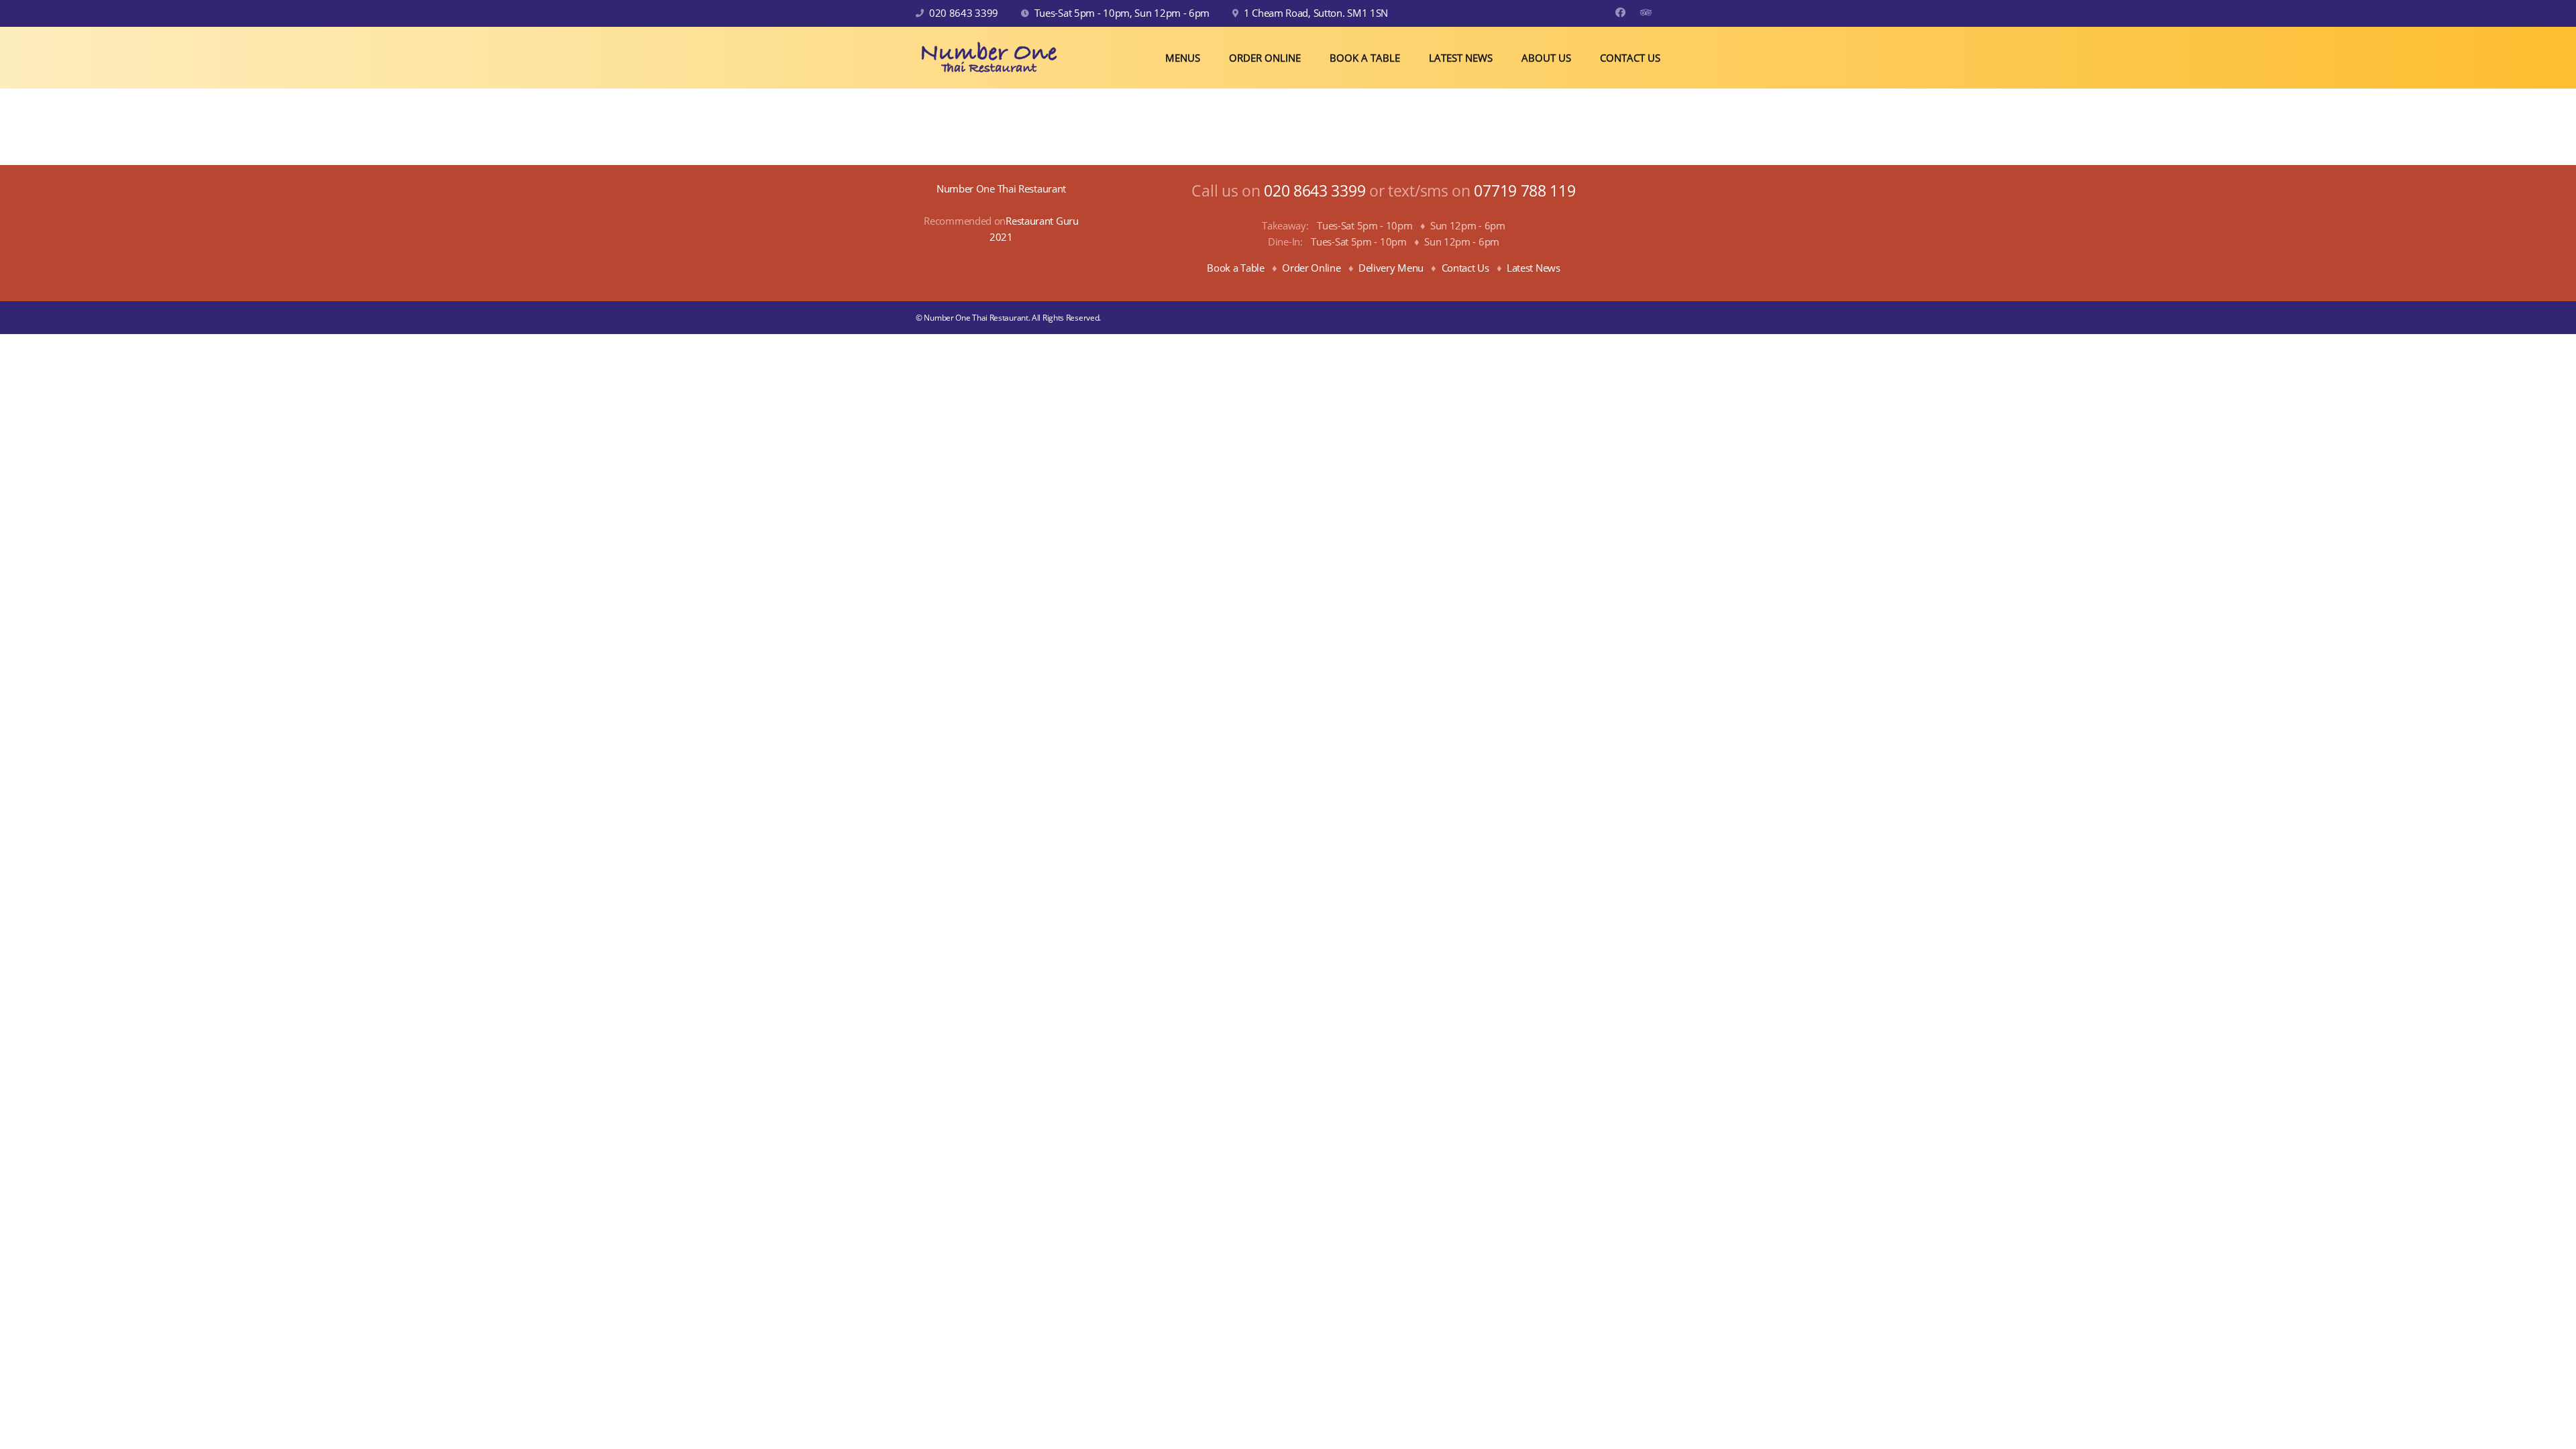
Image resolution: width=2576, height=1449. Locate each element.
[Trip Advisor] (1646, 12)
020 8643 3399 (964, 13)
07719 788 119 (1524, 191)
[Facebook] (1620, 12)
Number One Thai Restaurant (1001, 189)
